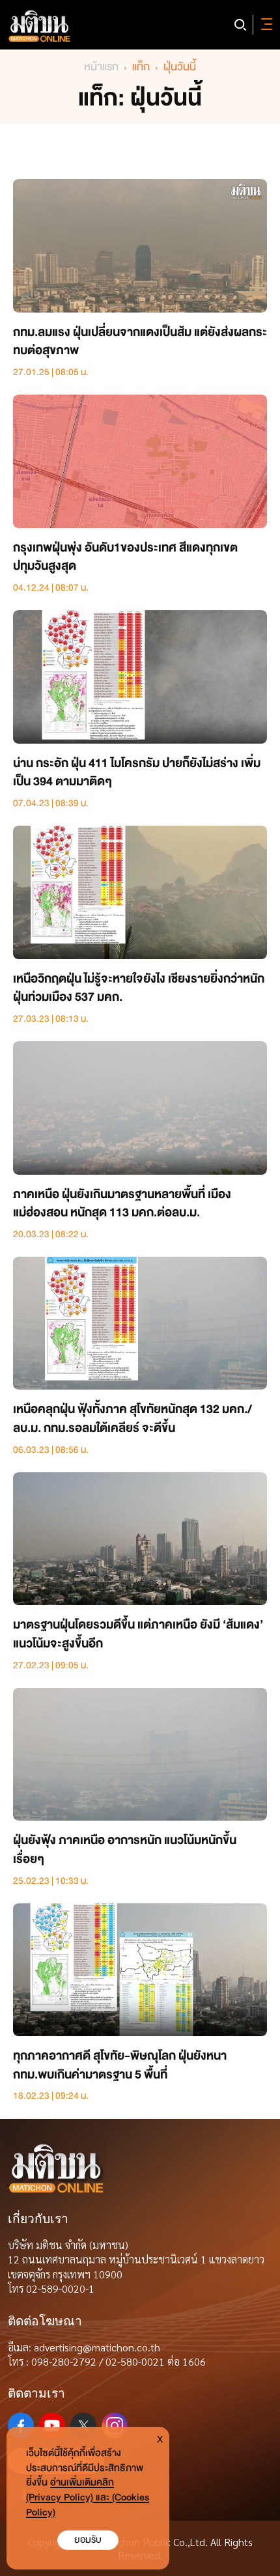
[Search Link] (240, 25)
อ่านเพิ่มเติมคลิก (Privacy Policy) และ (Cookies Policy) (88, 2498)
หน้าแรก (101, 67)
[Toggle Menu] (264, 25)
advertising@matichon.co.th (97, 2347)
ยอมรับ (88, 2540)
